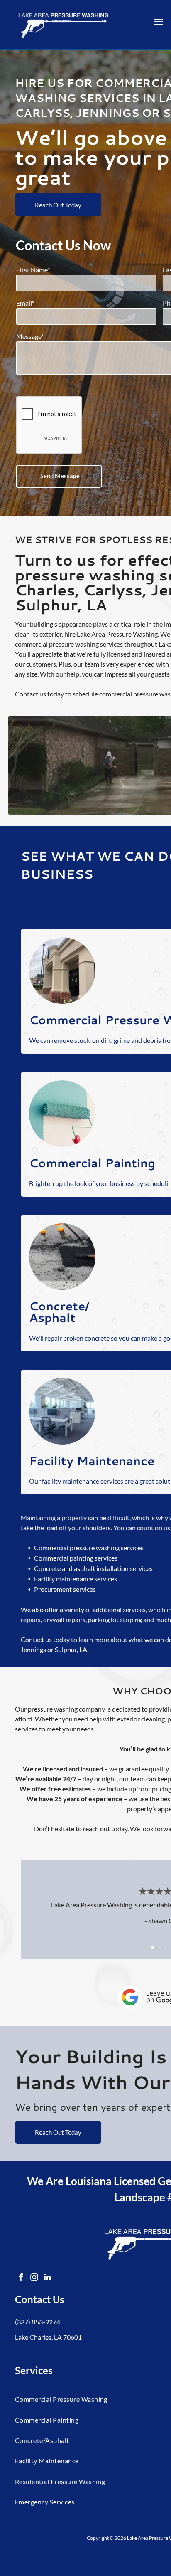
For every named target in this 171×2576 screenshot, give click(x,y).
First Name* (33, 270)
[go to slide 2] (159, 1948)
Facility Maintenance (92, 1460)
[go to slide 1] (153, 1948)
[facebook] (21, 2278)
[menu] (159, 22)
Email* (25, 303)
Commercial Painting (92, 1163)
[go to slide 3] (166, 1948)
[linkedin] (48, 2278)
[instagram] (34, 2278)
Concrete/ (59, 1306)
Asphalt (52, 1317)
